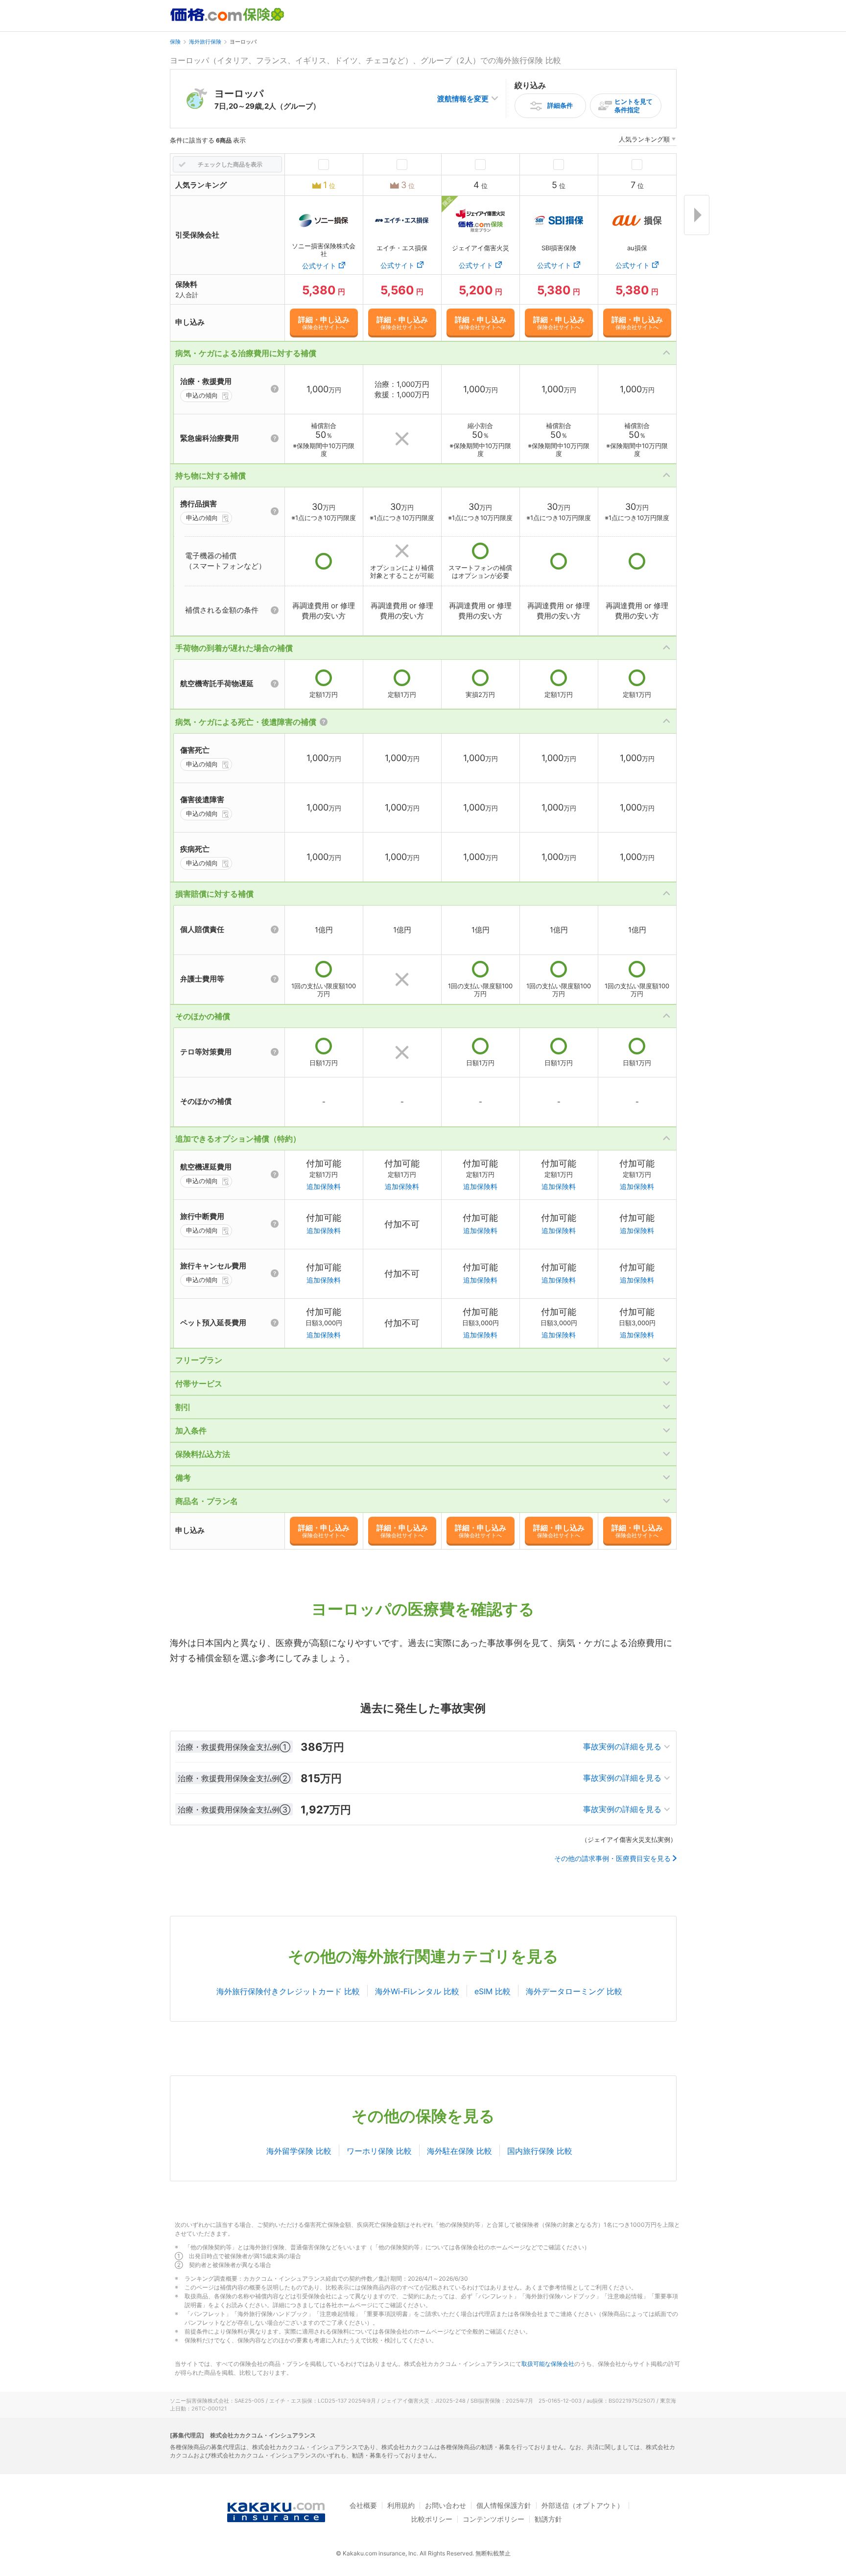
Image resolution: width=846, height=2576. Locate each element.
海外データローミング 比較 (574, 1991)
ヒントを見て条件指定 (634, 106)
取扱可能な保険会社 (548, 2364)
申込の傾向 (202, 395)
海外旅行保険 (205, 42)
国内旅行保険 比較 (540, 2151)
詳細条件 (560, 105)
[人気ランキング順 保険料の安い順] (647, 141)
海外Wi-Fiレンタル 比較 (417, 1991)
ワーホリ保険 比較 (379, 2151)
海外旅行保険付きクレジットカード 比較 (288, 1991)
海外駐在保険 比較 (459, 2151)
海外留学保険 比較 (299, 2151)
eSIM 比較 (493, 1991)
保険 (175, 42)
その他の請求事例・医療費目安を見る (612, 1859)
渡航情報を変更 (463, 99)
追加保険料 (324, 1186)
